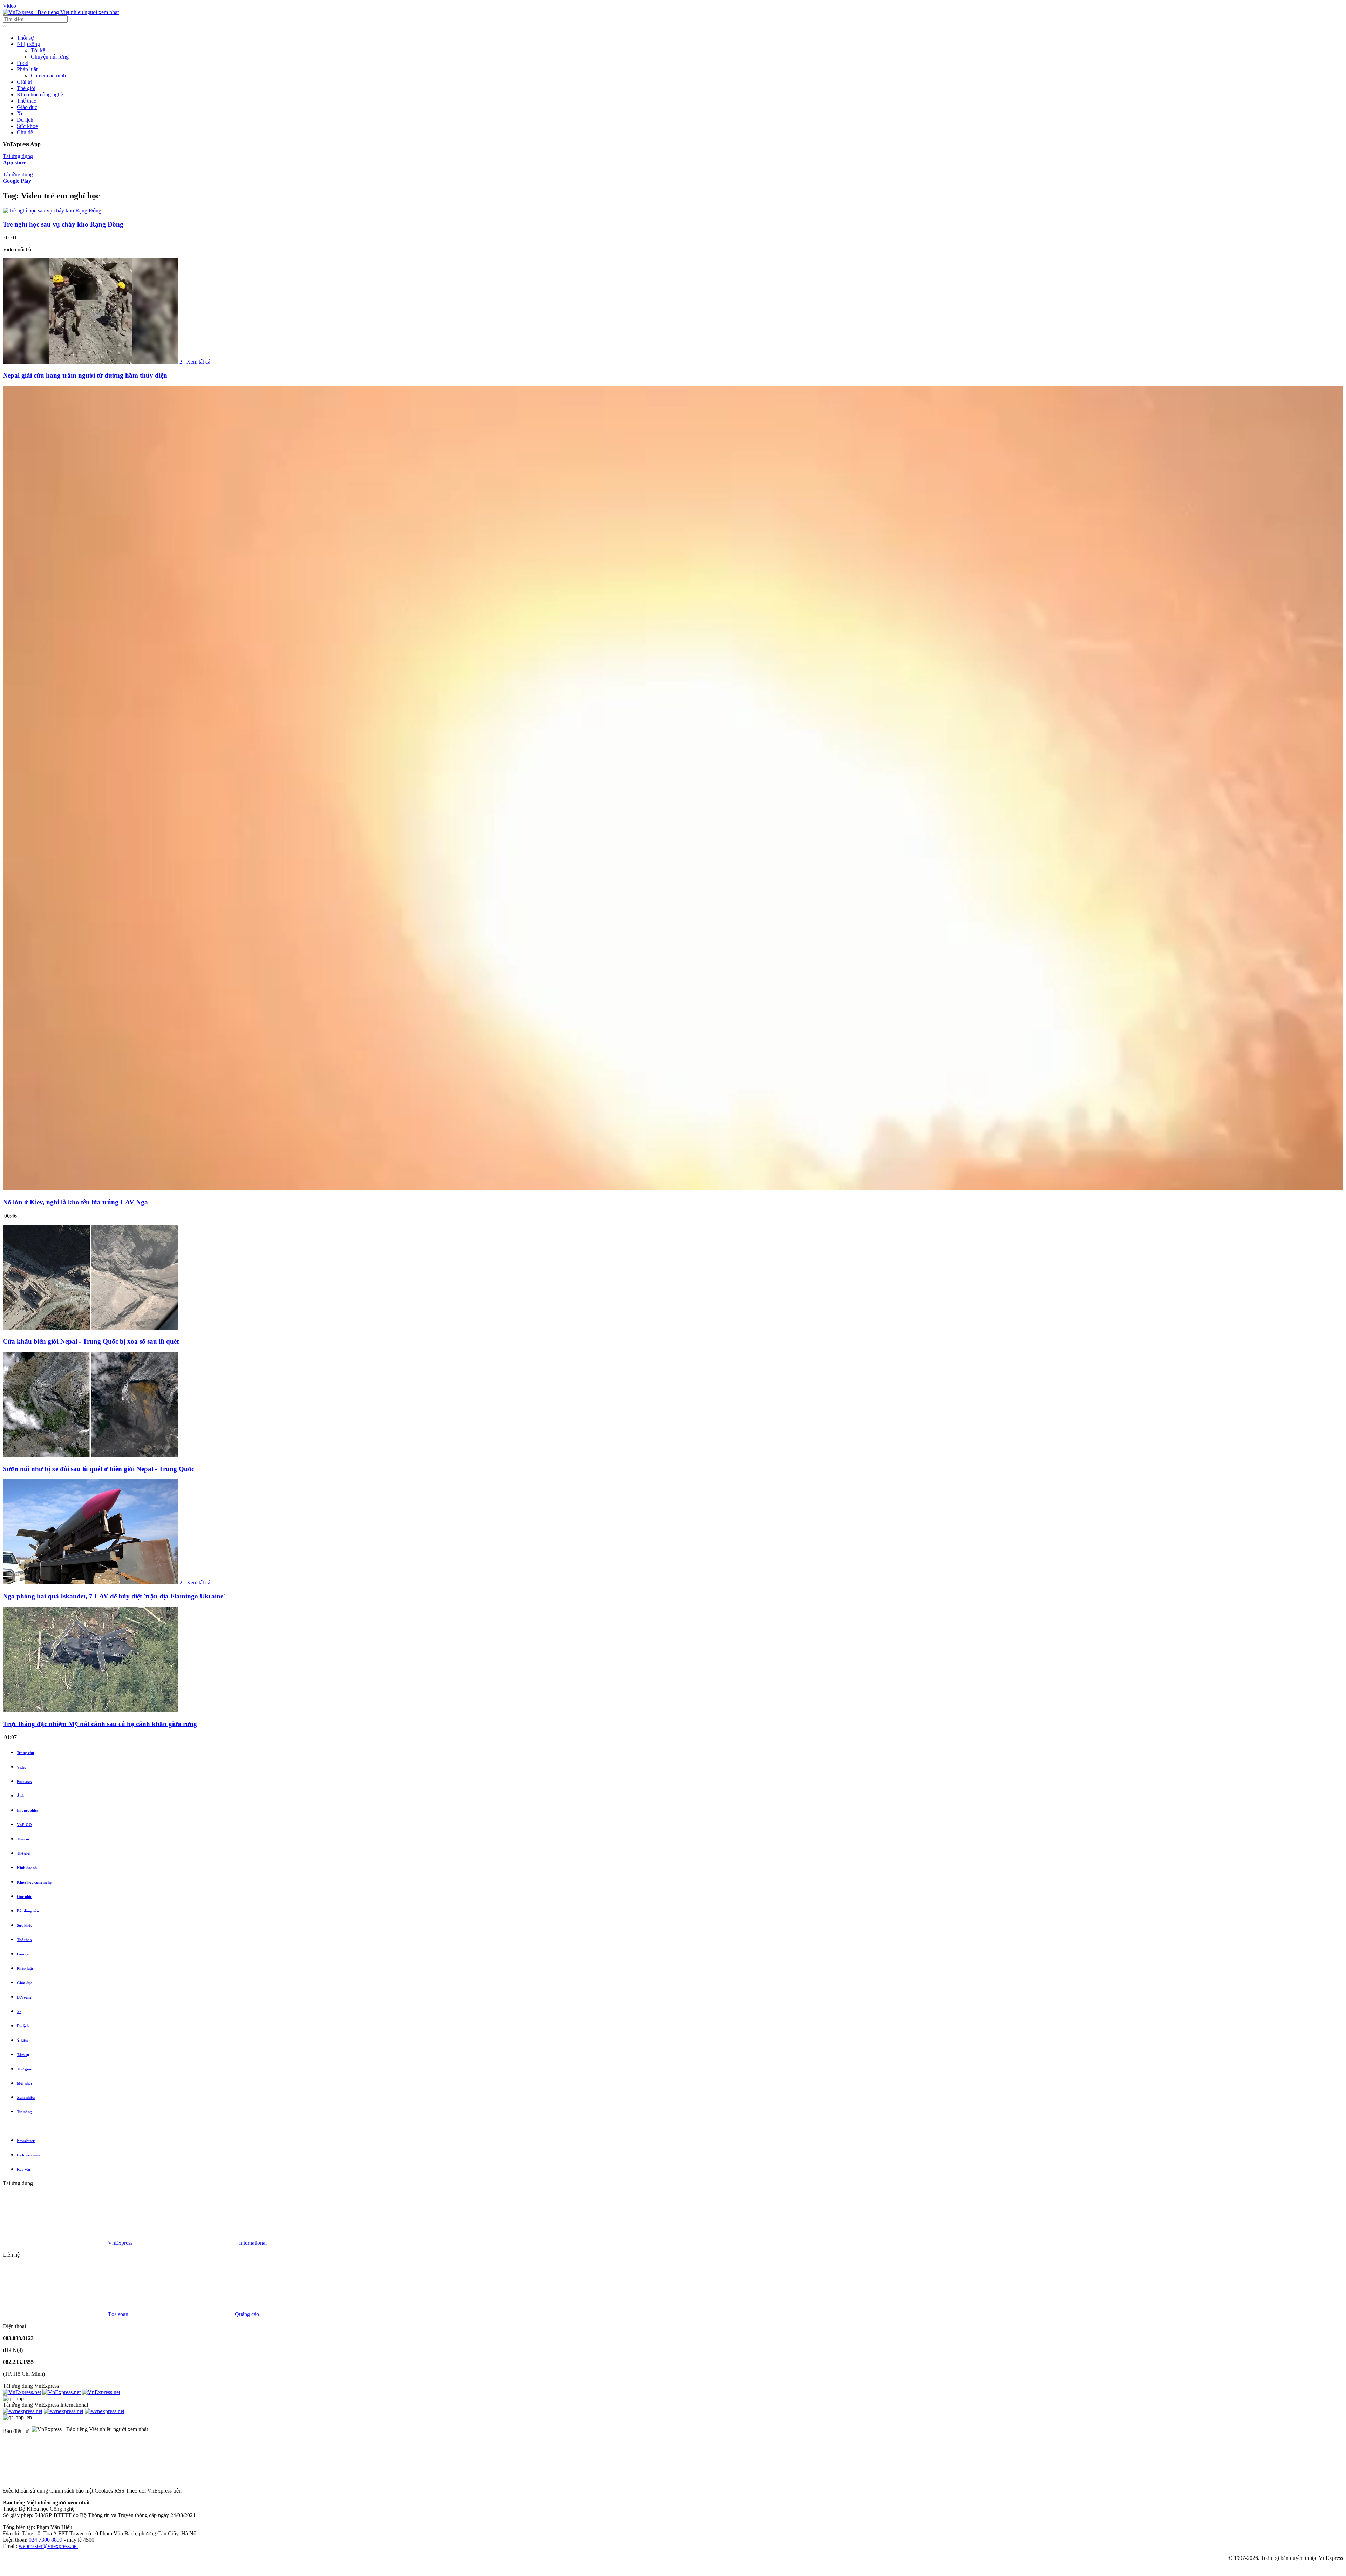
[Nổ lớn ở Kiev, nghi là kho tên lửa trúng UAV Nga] (673, 1188)
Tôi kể (38, 50)
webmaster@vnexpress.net (48, 2546)
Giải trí (25, 82)
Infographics (28, 1810)
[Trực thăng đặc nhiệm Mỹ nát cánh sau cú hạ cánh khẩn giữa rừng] (90, 1710)
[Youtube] (449, 2491)
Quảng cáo (247, 2314)
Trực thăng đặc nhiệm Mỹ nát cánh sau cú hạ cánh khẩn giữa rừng (100, 1724)
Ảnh (20, 1796)
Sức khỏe (27, 126)
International (253, 2243)
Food (23, 63)
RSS (119, 2491)
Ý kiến (22, 2040)
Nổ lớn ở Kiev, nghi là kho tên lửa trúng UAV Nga (75, 1202)
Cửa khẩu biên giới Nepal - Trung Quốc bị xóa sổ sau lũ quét (91, 1341)
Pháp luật (27, 69)
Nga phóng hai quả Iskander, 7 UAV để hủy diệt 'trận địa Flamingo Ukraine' (114, 1596)
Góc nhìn (25, 1896)
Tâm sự (23, 2055)
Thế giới (26, 88)
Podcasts (24, 1781)
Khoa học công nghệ (40, 94)
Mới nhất (25, 2083)
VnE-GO (24, 1825)
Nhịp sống (28, 44)
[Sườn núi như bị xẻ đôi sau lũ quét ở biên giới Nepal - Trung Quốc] (90, 1455)
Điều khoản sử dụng (25, 2491)
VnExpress (120, 2243)
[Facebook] (236, 2491)
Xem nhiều (26, 2097)
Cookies (104, 2491)
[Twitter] (342, 2491)
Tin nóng (24, 2112)
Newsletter (26, 2141)
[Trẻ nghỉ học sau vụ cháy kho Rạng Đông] (52, 211)
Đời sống (24, 1997)
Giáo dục (27, 107)
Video (9, 6)
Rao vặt (24, 2169)
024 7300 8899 (46, 2540)
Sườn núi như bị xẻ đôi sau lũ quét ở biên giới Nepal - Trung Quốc (98, 1469)
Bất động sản (28, 1911)
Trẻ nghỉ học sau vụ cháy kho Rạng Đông (63, 224)
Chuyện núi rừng (50, 57)
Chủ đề (25, 132)
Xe (20, 113)
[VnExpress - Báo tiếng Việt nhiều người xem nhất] (61, 12)
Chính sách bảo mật (71, 2491)
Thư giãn (25, 2069)
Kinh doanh (27, 1868)
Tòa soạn (119, 2314)
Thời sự (25, 38)
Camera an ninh (48, 76)
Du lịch (25, 120)
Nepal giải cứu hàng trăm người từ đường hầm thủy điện (85, 375)
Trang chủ (25, 1753)
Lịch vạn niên (28, 2155)
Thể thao (27, 101)
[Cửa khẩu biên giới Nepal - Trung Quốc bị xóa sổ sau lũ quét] (90, 1328)
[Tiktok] (555, 2491)
